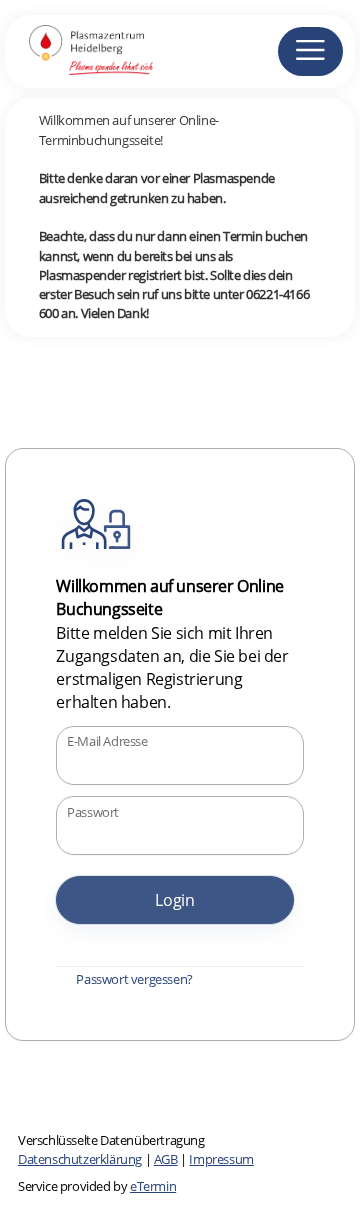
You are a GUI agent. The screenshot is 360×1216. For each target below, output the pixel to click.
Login (175, 900)
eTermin (153, 1186)
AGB (166, 1159)
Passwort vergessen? (134, 979)
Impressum (221, 1159)
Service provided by (97, 1186)
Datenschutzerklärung (80, 1159)
